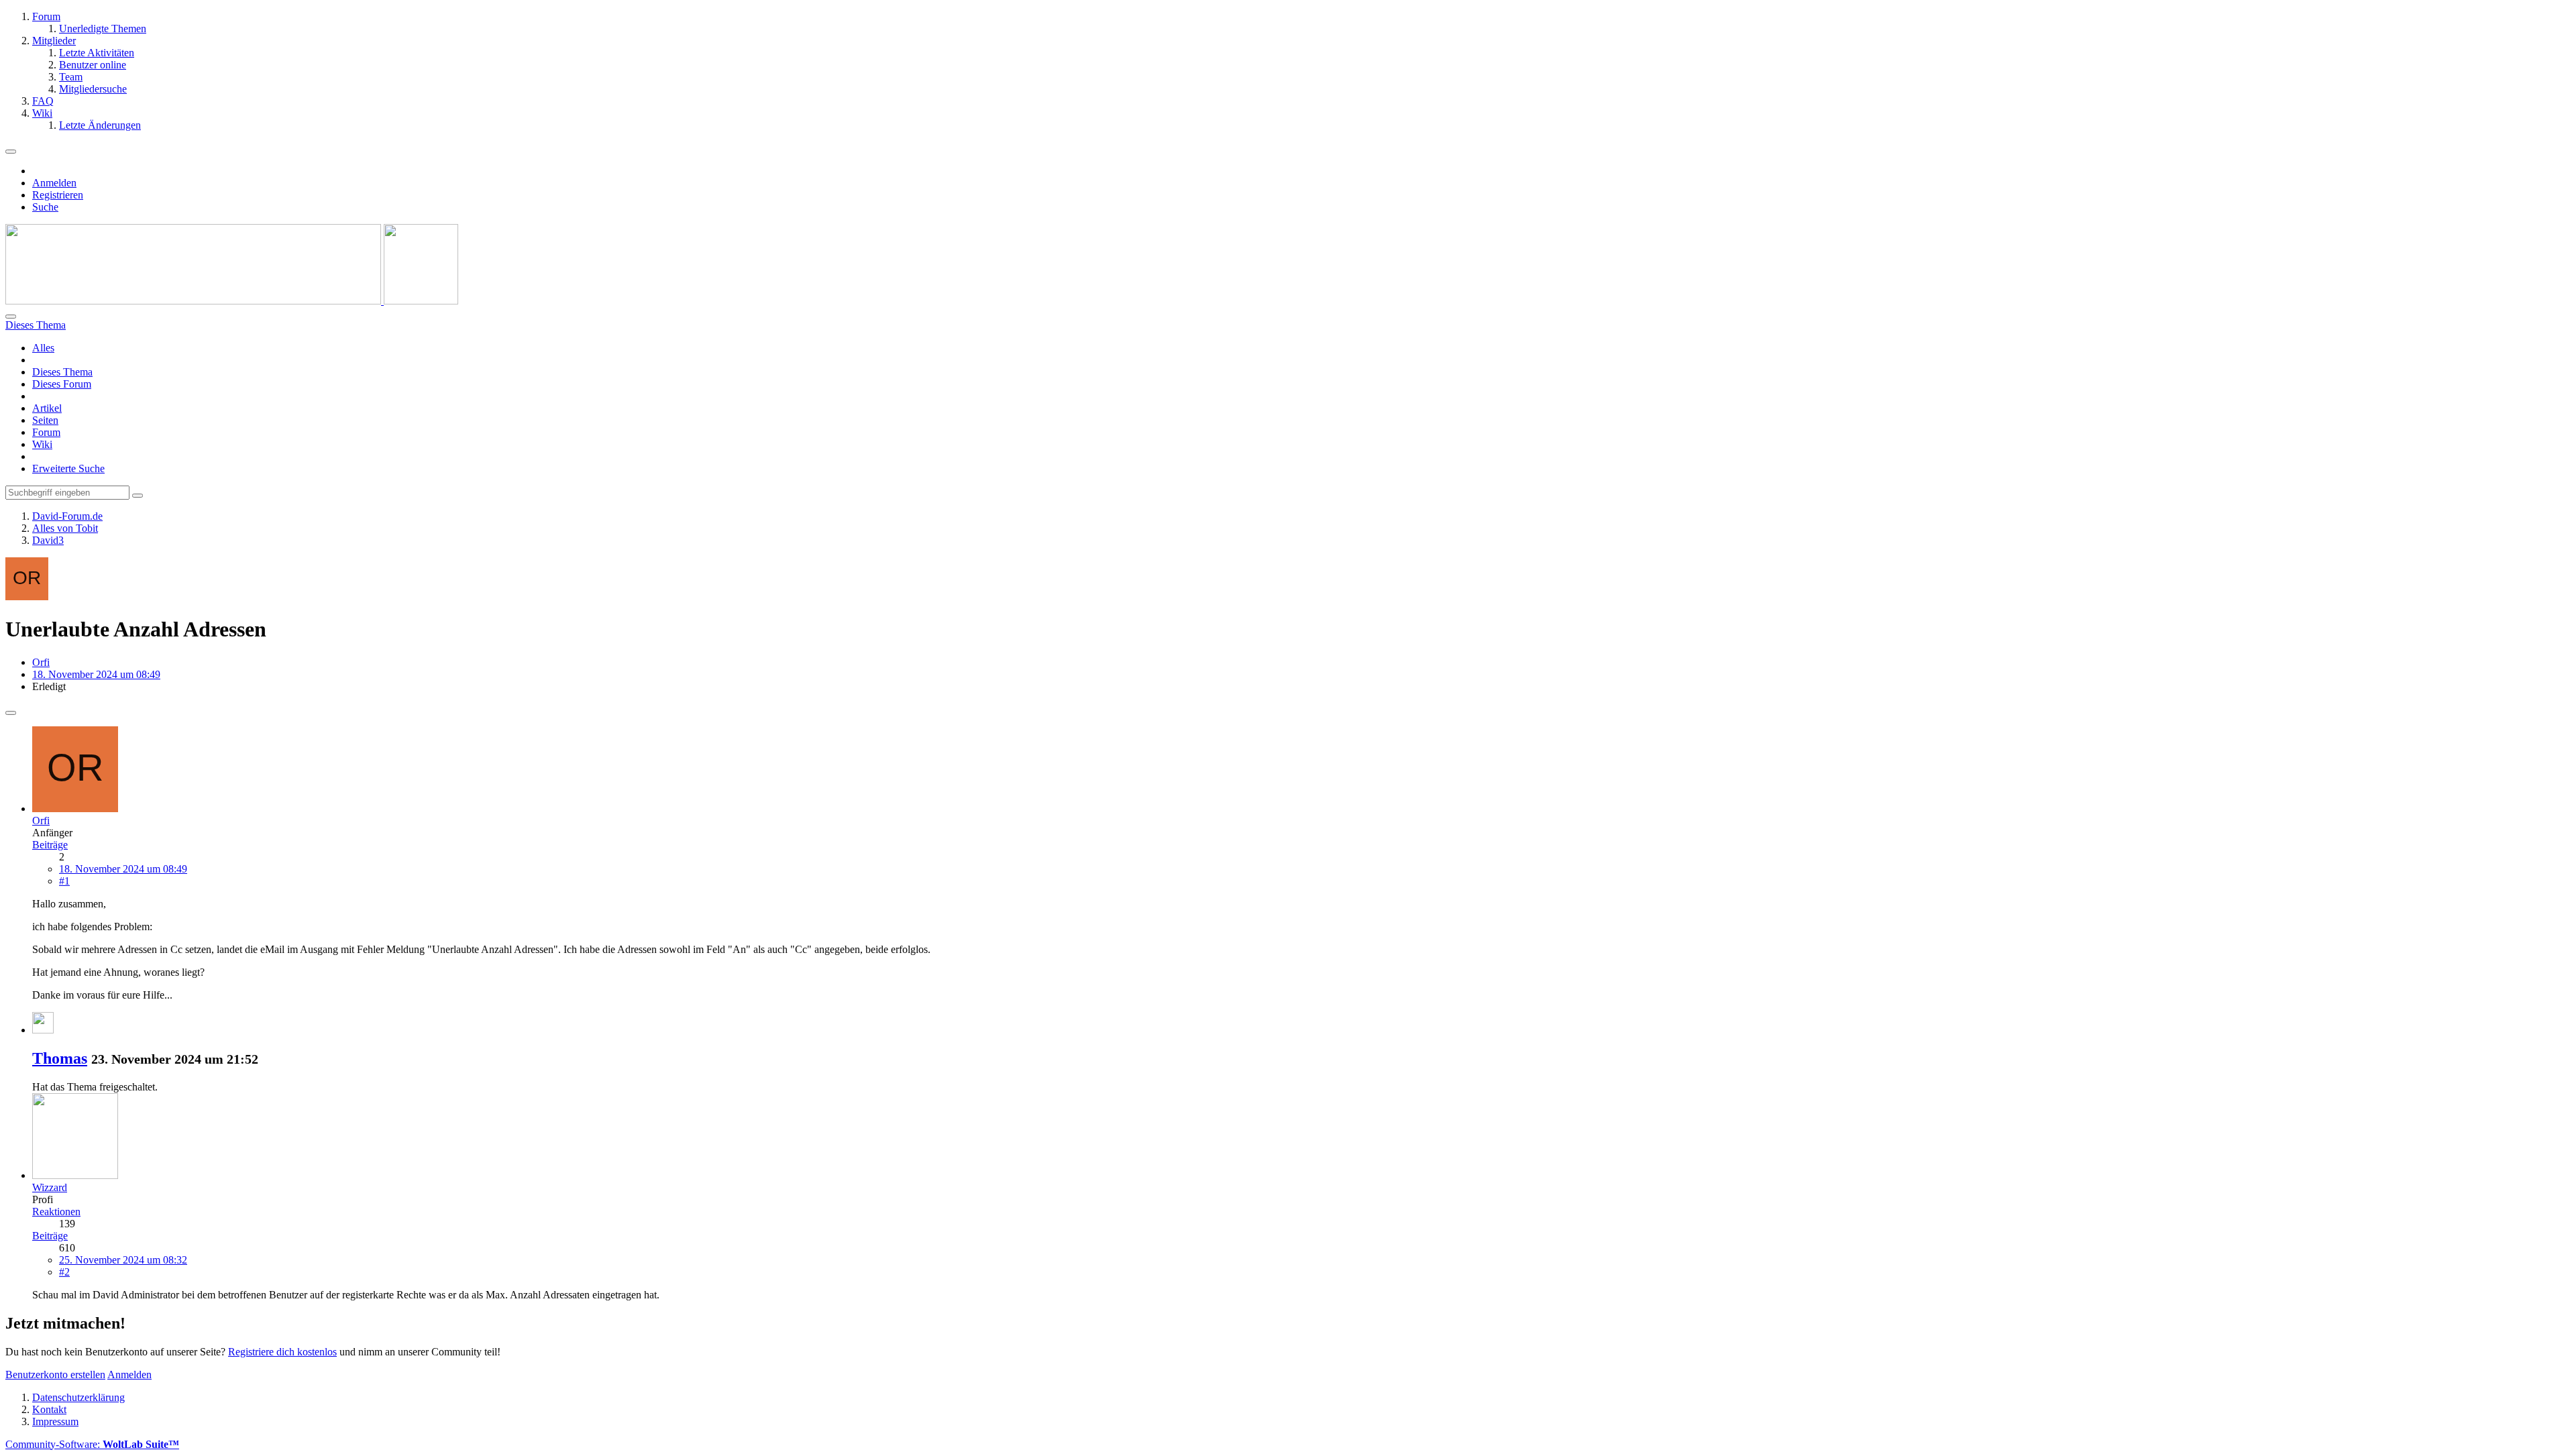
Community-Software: (92, 1444)
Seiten (45, 420)
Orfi (41, 662)
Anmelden (54, 183)
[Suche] (11, 317)
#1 (64, 881)
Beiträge (50, 845)
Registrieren (58, 195)
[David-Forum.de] (232, 301)
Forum (46, 432)
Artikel (47, 408)
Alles (43, 348)
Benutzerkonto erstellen (55, 1375)
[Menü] (11, 152)
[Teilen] (11, 713)
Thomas (60, 1058)
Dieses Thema (62, 372)
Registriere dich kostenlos (282, 1352)
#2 (64, 1272)
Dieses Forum (62, 384)
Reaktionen (56, 1212)
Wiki (42, 444)
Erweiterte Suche (68, 468)
